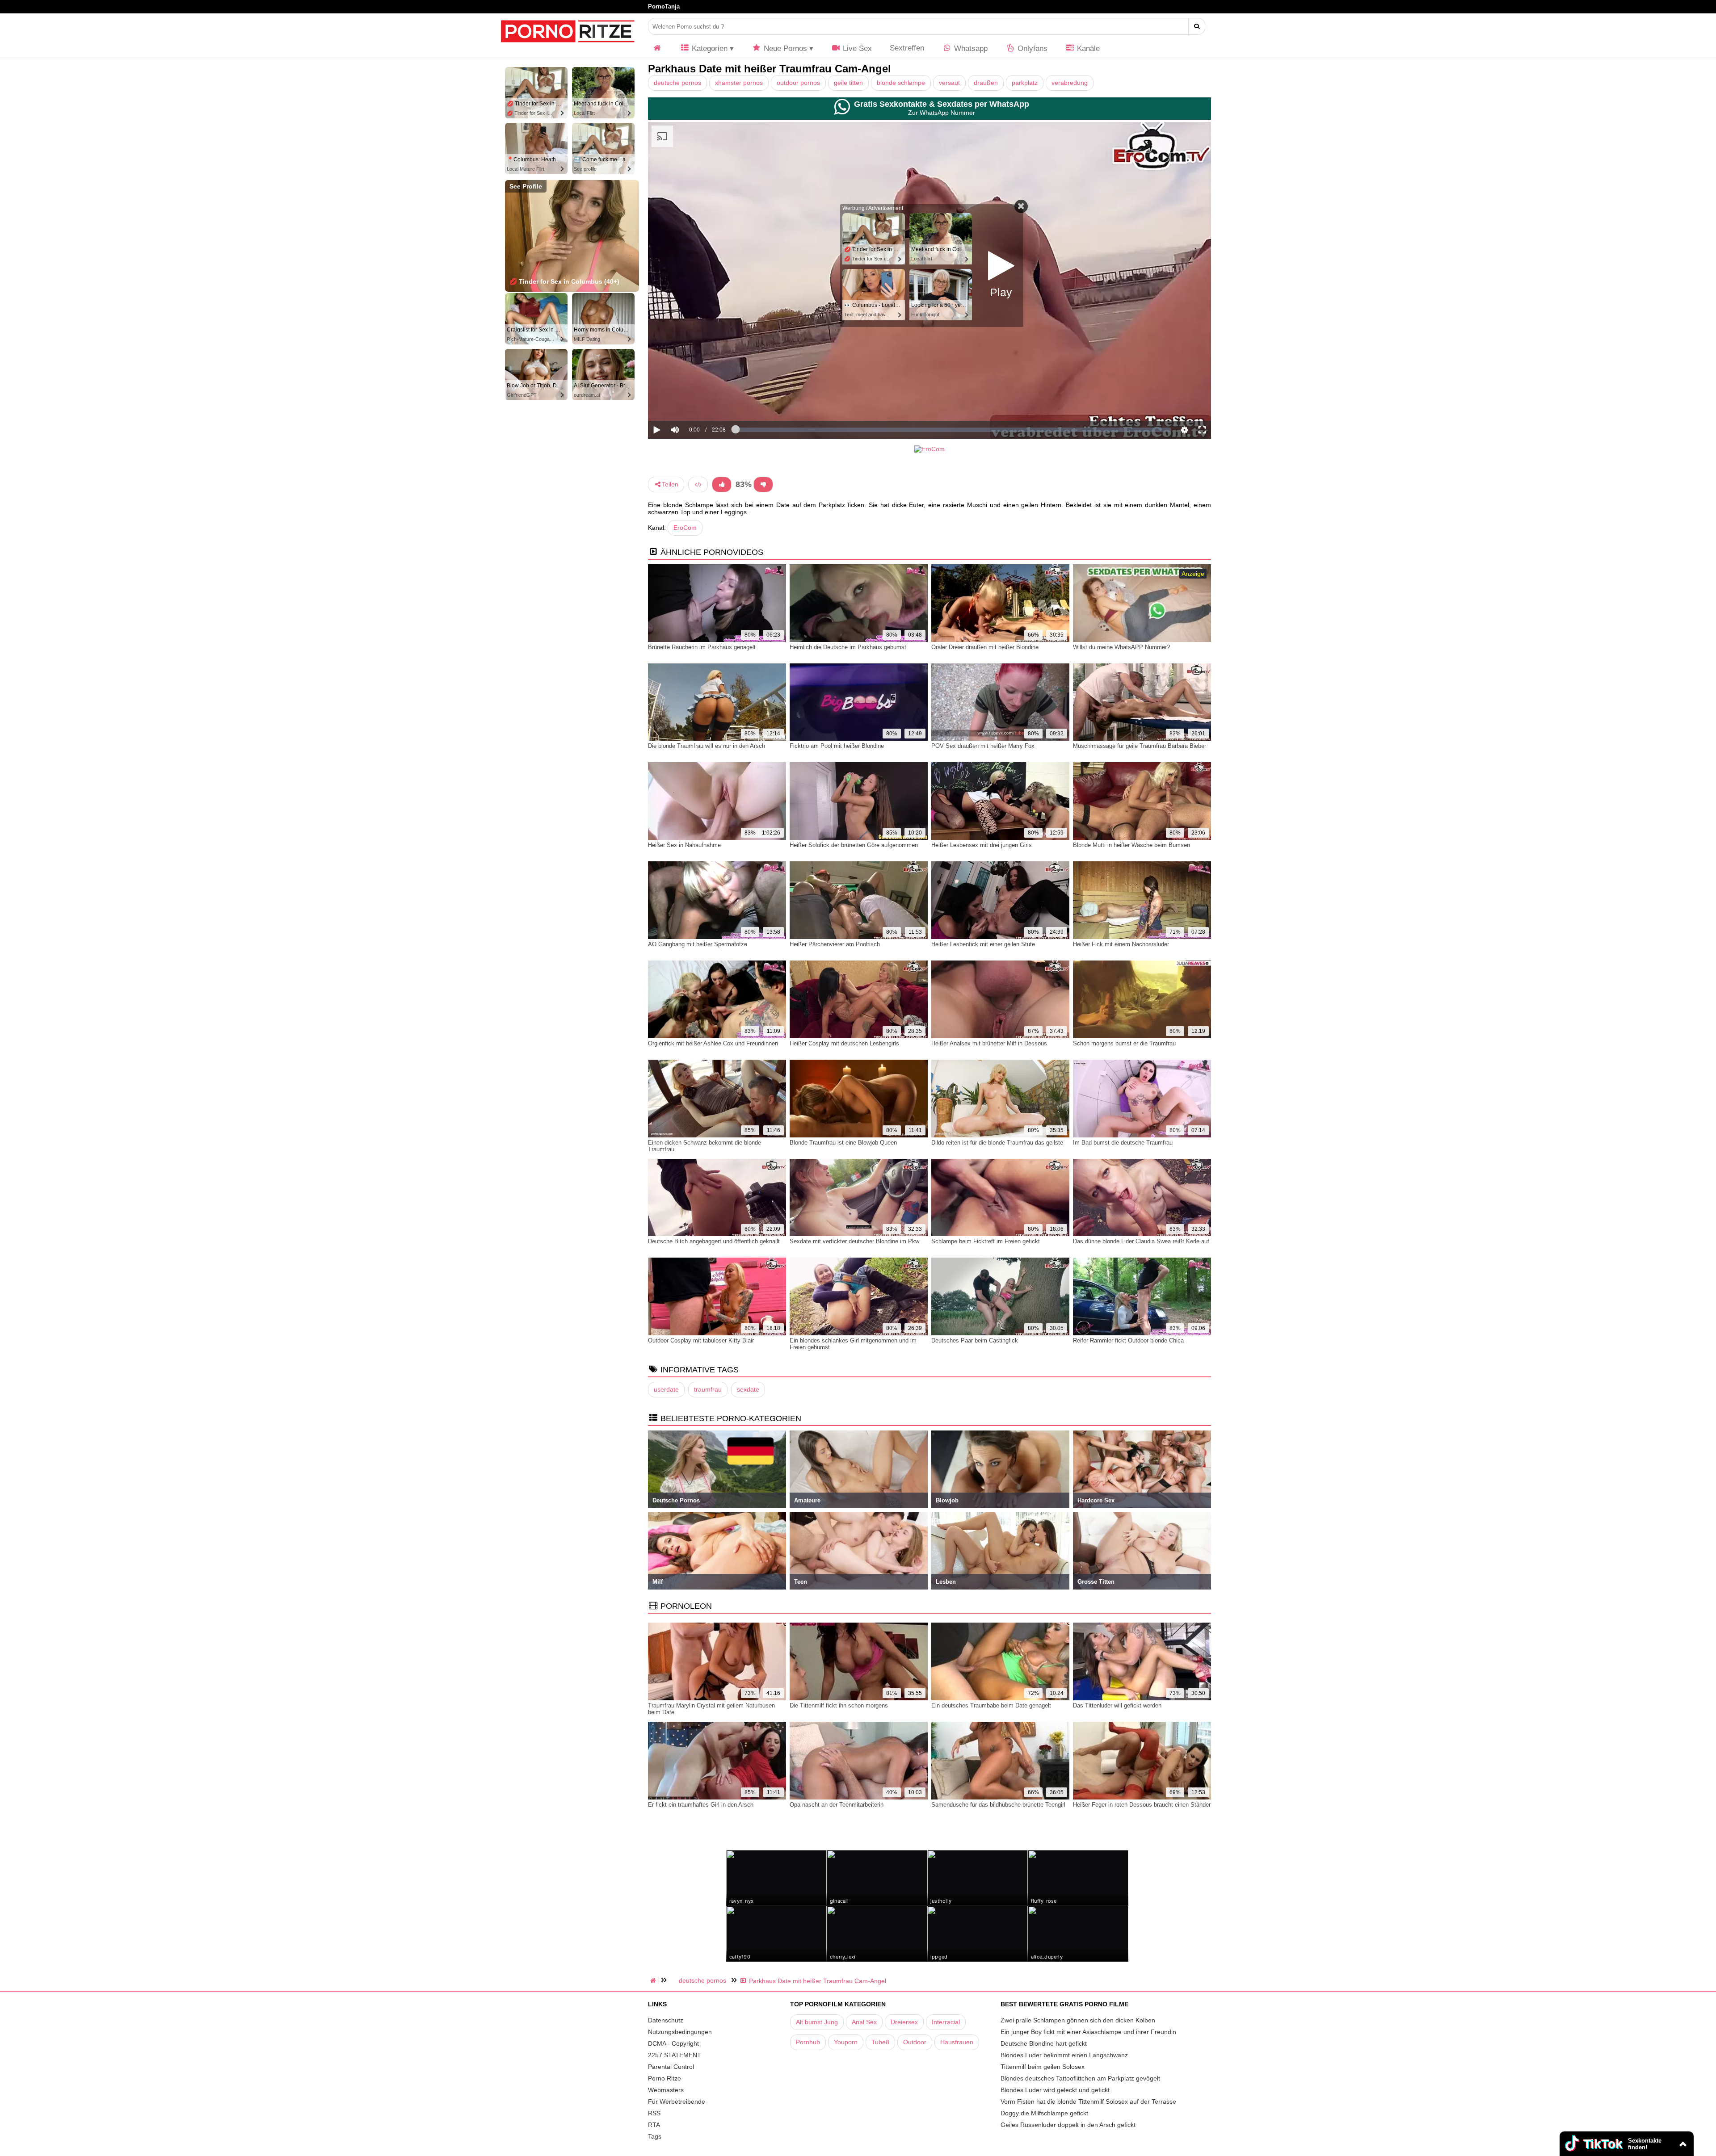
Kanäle (1087, 48)
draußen (986, 83)
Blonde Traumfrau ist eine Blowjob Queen (843, 1143)
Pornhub (808, 2042)
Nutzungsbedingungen (680, 2032)
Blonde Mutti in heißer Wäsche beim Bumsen (1131, 845)
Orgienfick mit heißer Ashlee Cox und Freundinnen (713, 1043)
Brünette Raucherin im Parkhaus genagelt (702, 647)
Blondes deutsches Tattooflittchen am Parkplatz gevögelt (1080, 2078)
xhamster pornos (739, 83)
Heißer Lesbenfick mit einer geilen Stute (983, 944)
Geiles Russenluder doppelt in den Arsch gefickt (1068, 2125)
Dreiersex (904, 2022)
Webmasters (666, 2090)
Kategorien (709, 48)
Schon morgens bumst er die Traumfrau (1124, 1043)
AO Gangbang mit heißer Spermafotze (698, 944)
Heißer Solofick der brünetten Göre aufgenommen (854, 845)
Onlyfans (1031, 48)
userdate (666, 1389)
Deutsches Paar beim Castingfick (975, 1340)
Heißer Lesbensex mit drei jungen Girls (982, 845)
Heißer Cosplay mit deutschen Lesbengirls (844, 1043)
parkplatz (1025, 83)
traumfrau (708, 1389)
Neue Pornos (784, 48)
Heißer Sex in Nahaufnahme (684, 845)
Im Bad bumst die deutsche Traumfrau (1123, 1143)
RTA (654, 2125)
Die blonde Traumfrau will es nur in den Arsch (707, 746)
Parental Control (671, 2067)
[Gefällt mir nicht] (763, 484)
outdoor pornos (798, 83)
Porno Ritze (665, 2078)
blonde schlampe (901, 83)
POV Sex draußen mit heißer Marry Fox (983, 746)
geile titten (848, 83)
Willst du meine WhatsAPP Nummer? (1121, 647)
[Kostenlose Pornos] (568, 47)
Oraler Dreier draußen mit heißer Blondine (985, 647)
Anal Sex (864, 2022)
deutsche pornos (677, 83)
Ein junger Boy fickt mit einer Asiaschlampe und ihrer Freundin (1088, 2032)
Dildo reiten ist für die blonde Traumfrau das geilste (997, 1143)
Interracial (946, 2022)
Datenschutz (666, 2020)
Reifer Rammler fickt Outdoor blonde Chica (1128, 1340)
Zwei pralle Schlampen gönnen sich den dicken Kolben (1078, 2020)
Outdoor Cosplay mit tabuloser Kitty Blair (701, 1340)
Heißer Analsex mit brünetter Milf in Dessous (989, 1043)
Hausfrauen (957, 2042)
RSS (654, 2113)
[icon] (657, 48)
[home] (654, 1980)
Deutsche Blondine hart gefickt (1044, 2043)
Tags (655, 2136)
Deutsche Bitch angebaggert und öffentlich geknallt (714, 1241)
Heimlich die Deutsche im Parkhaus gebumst (848, 647)
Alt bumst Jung (817, 2022)
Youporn (846, 2042)
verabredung (1070, 83)
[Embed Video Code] (698, 484)
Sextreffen (907, 48)
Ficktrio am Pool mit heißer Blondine (837, 746)
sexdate (748, 1389)
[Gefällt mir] (722, 484)
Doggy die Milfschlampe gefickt (1044, 2113)
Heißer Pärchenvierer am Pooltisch (835, 944)
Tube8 (880, 2042)
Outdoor (915, 2042)
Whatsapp (970, 48)
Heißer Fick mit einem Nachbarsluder (1121, 944)
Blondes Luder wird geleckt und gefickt (1055, 2090)
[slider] (690, 402)
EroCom (685, 528)
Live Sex (856, 48)
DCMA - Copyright (673, 2043)
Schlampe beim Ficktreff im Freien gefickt (986, 1241)
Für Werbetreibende (677, 2101)
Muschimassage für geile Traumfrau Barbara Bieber (1140, 746)
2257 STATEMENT (675, 2055)
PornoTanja (664, 6)
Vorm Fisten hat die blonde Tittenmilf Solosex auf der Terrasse (1088, 2101)
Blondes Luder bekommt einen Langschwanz (1064, 2055)
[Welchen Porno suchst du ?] (1197, 26)
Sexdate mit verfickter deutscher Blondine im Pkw (854, 1241)
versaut (949, 83)
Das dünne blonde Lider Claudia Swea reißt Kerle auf (1141, 1241)
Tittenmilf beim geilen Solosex (1043, 2067)
